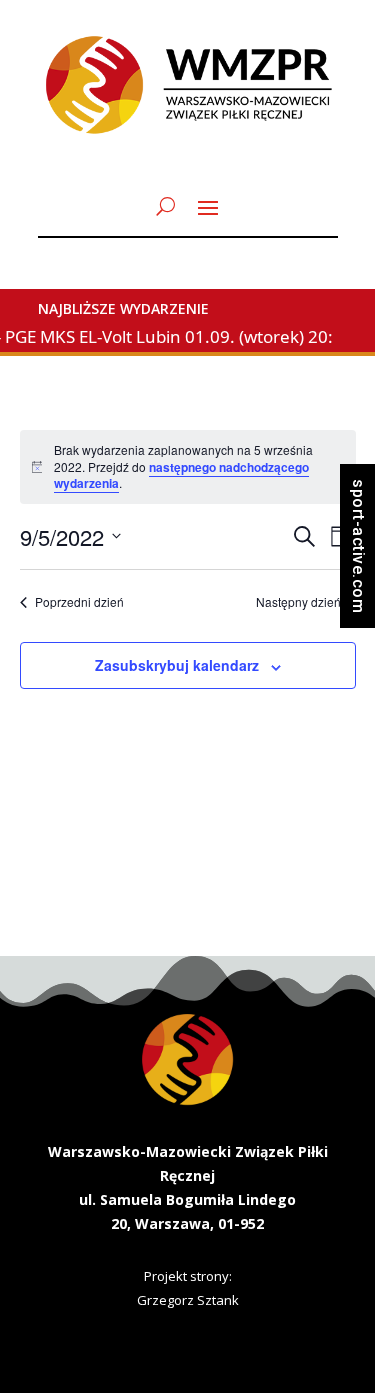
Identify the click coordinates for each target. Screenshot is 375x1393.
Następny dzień (298, 602)
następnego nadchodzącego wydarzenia (181, 475)
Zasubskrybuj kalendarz (177, 665)
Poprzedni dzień (79, 602)
